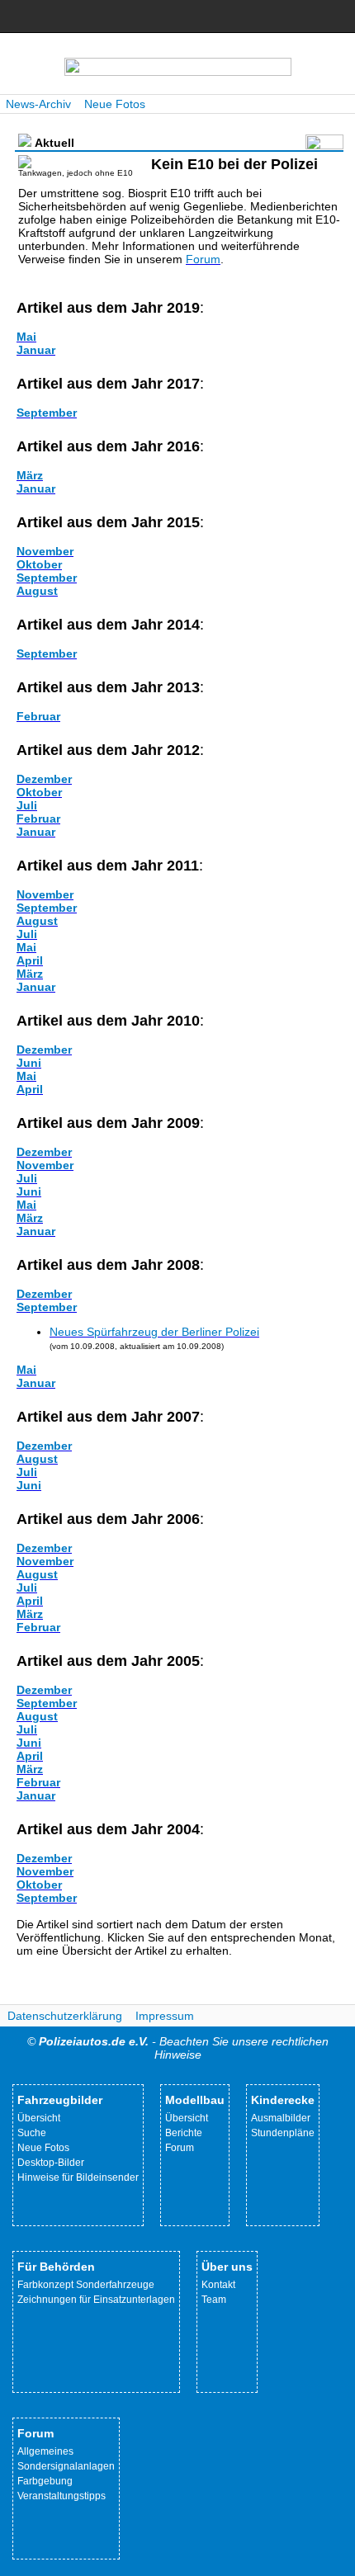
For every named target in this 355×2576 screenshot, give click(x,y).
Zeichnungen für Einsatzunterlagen (96, 2300)
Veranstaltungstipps (62, 2496)
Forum (180, 2148)
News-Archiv (38, 104)
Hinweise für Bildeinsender (78, 2177)
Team (214, 2300)
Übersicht (39, 2118)
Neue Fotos (115, 104)
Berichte (184, 2133)
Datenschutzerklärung (65, 2016)
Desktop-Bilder (51, 2163)
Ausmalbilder (281, 2118)
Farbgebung (45, 2481)
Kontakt (218, 2285)
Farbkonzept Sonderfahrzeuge (86, 2285)
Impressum (165, 2016)
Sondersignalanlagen (66, 2466)
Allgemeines (45, 2451)
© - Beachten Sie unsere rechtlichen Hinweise (178, 2048)
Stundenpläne (283, 2133)
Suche (32, 2133)
